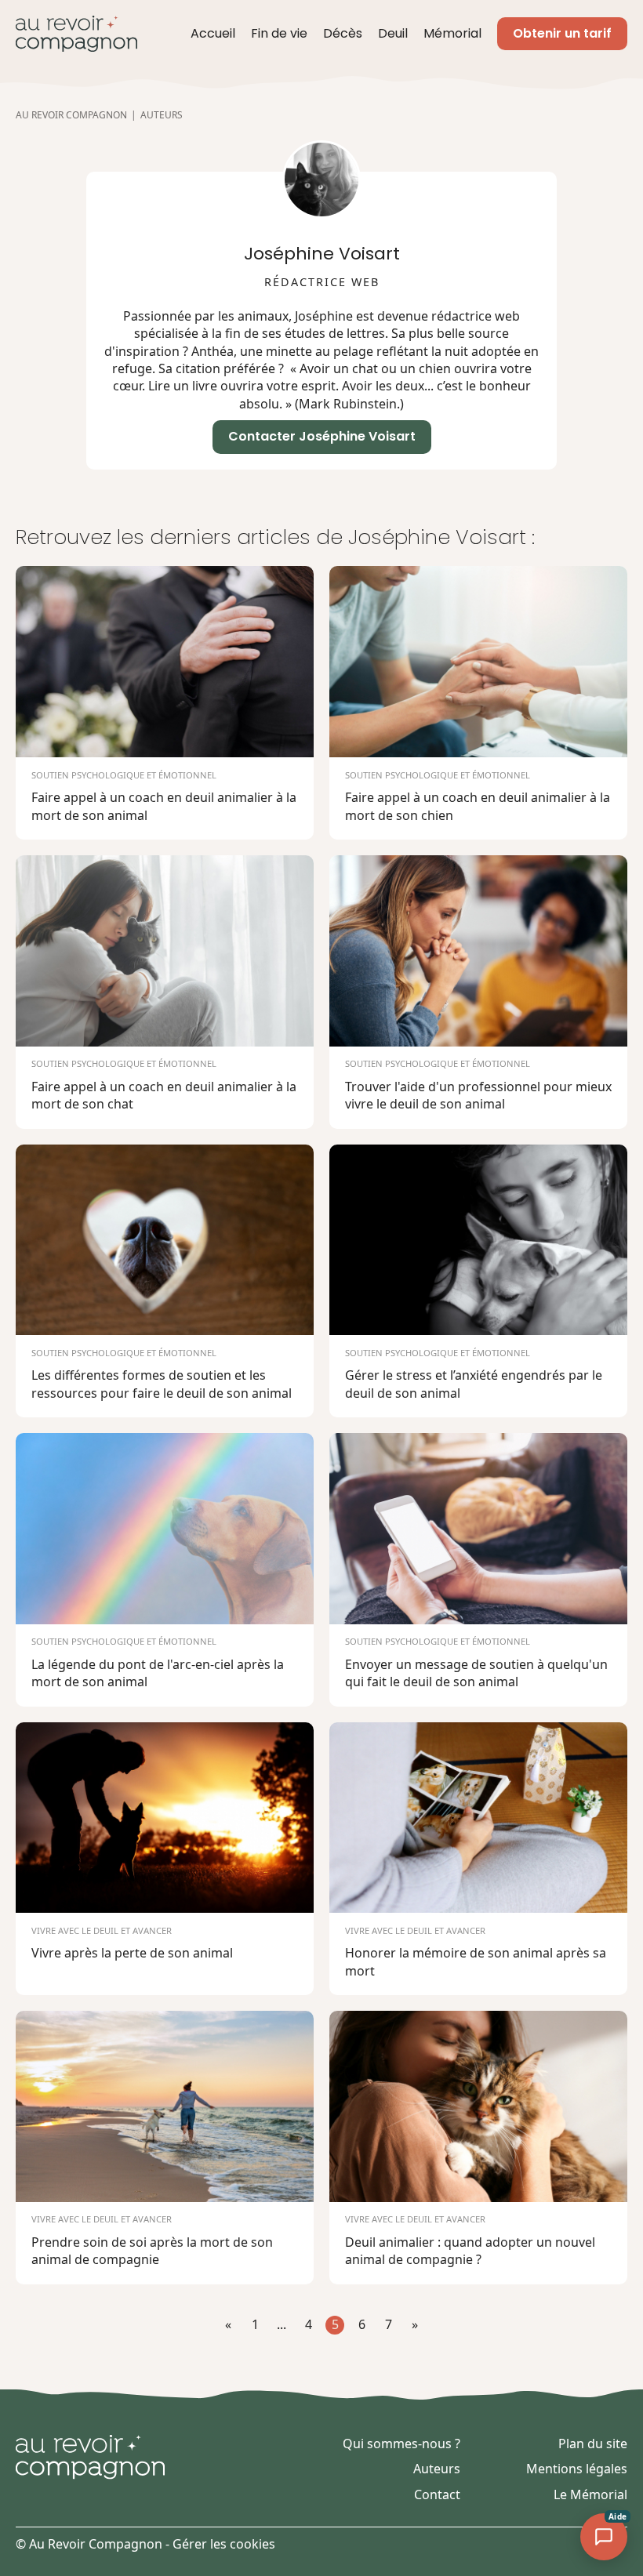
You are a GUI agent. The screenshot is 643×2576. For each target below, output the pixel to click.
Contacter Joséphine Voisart (322, 436)
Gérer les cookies (224, 2544)
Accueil (213, 34)
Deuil (393, 34)
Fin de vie (279, 34)
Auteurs (437, 2469)
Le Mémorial (590, 2494)
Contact (437, 2494)
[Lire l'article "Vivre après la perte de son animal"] (165, 1859)
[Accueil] (76, 34)
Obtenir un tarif (562, 33)
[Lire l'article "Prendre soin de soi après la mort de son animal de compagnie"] (165, 2148)
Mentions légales (577, 2469)
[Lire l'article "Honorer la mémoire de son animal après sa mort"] (478, 1859)
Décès (343, 34)
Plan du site (593, 2444)
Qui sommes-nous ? (401, 2444)
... (282, 2324)
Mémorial (452, 34)
